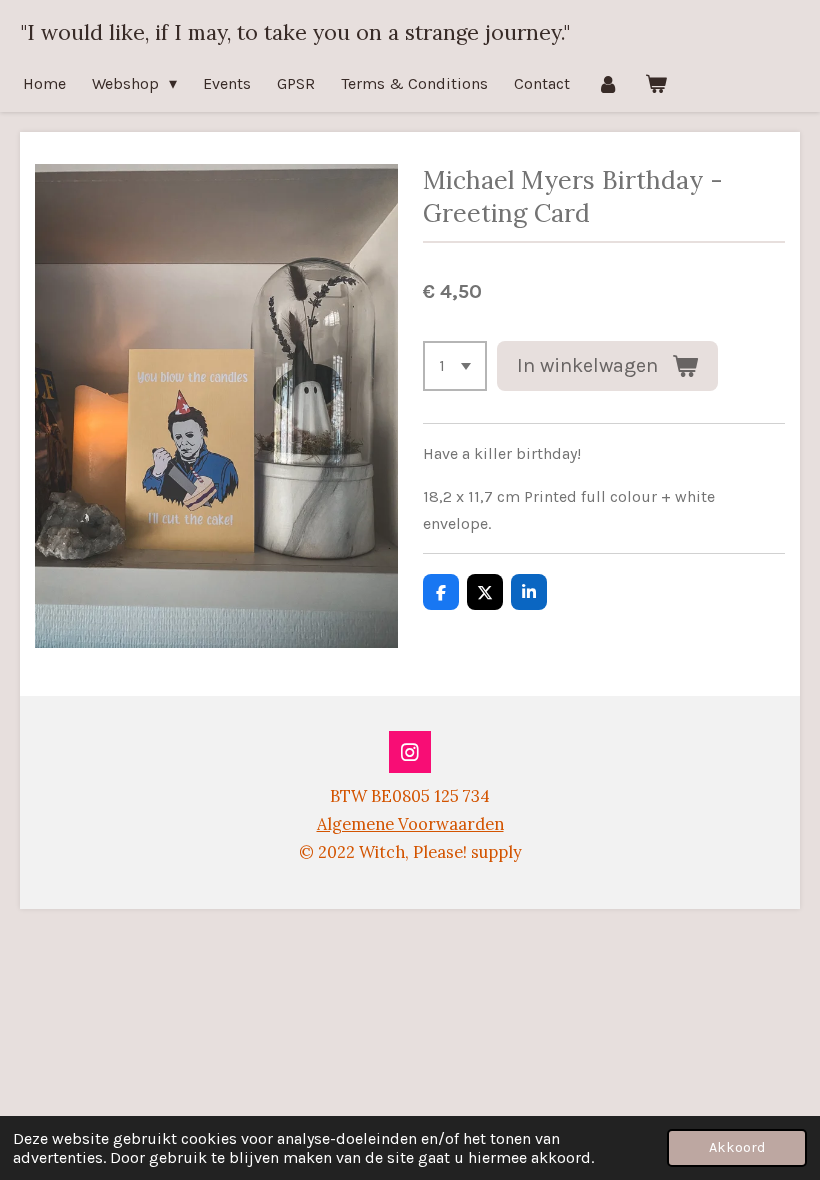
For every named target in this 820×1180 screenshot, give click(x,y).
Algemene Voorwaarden (410, 824)
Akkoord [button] (737, 1147)
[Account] (607, 83)
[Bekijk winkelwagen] (656, 83)
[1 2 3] (455, 366)
